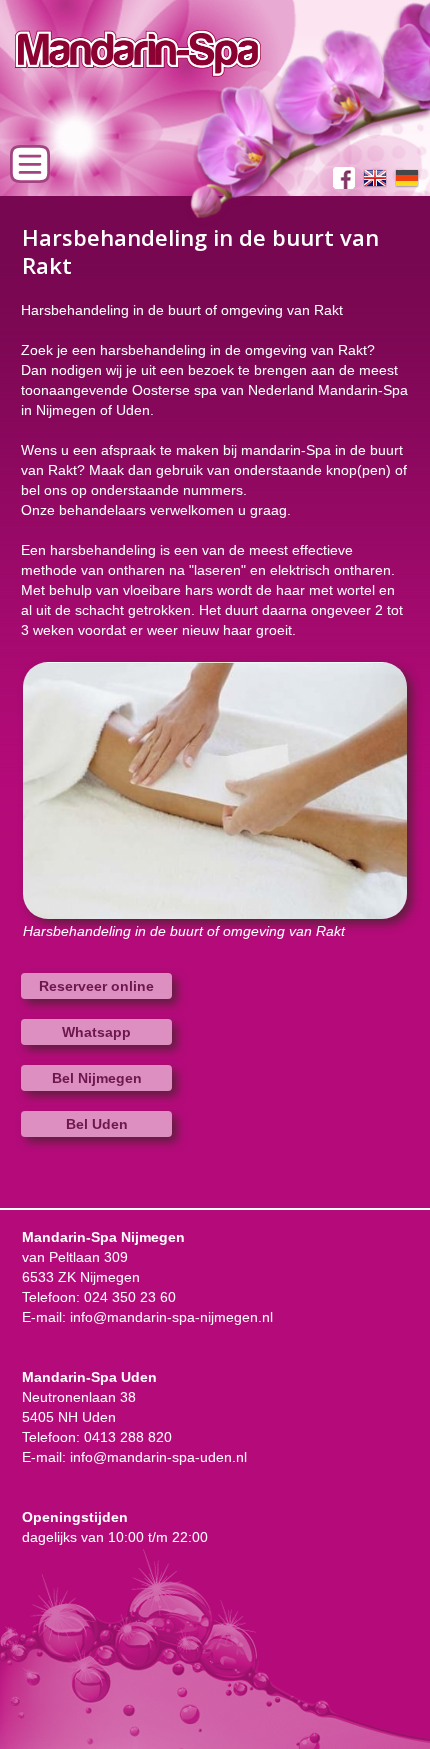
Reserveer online (96, 986)
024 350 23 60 (130, 1297)
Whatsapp (96, 1032)
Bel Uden (97, 1124)
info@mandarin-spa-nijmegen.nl (171, 1317)
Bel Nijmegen (97, 1078)
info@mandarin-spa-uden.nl (158, 1457)
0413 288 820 (128, 1437)
